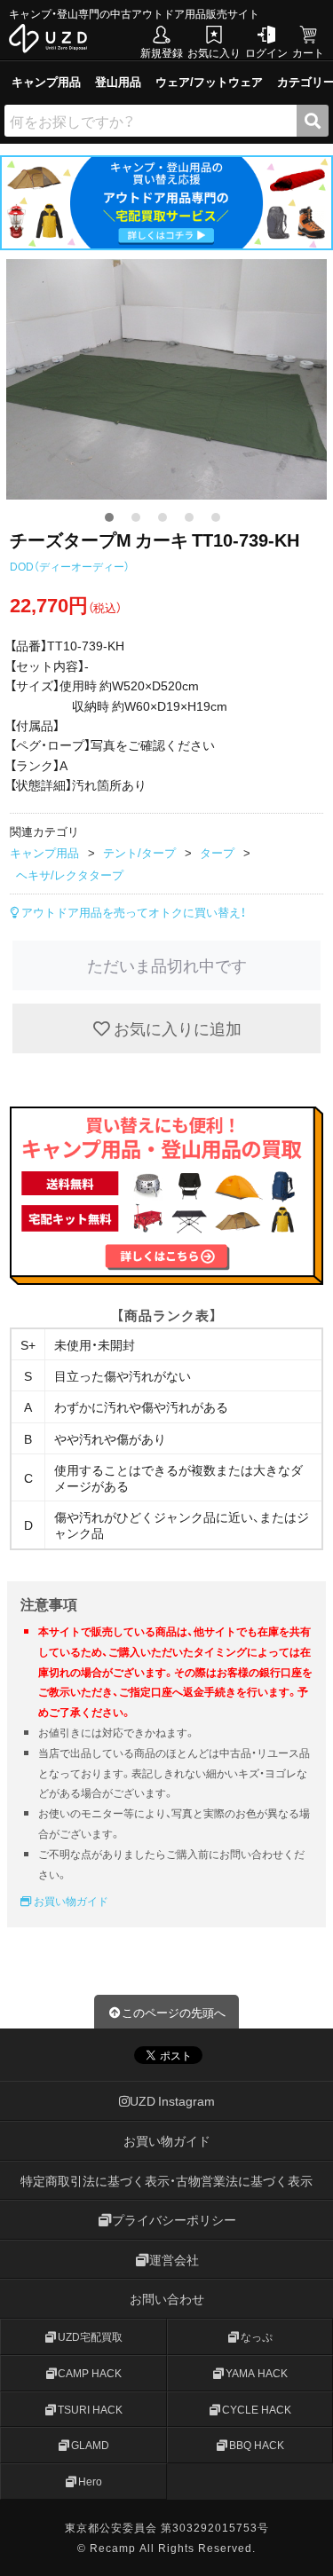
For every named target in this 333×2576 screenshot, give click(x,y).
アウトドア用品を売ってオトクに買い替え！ (132, 912)
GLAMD (90, 2445)
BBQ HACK (257, 2445)
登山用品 (118, 81)
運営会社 (174, 2259)
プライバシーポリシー (174, 2219)
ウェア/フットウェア (209, 81)
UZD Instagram (172, 2101)
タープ (217, 852)
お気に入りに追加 (176, 1028)
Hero (90, 2481)
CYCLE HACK (257, 2409)
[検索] (313, 121)
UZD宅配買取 (90, 2336)
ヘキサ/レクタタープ (70, 874)
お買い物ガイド (70, 1901)
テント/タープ (139, 852)
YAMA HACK (257, 2373)
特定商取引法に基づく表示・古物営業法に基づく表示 (166, 2180)
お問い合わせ (167, 2298)
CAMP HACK (90, 2373)
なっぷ (257, 2336)
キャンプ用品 (46, 81)
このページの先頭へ (174, 2012)
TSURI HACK (90, 2409)
